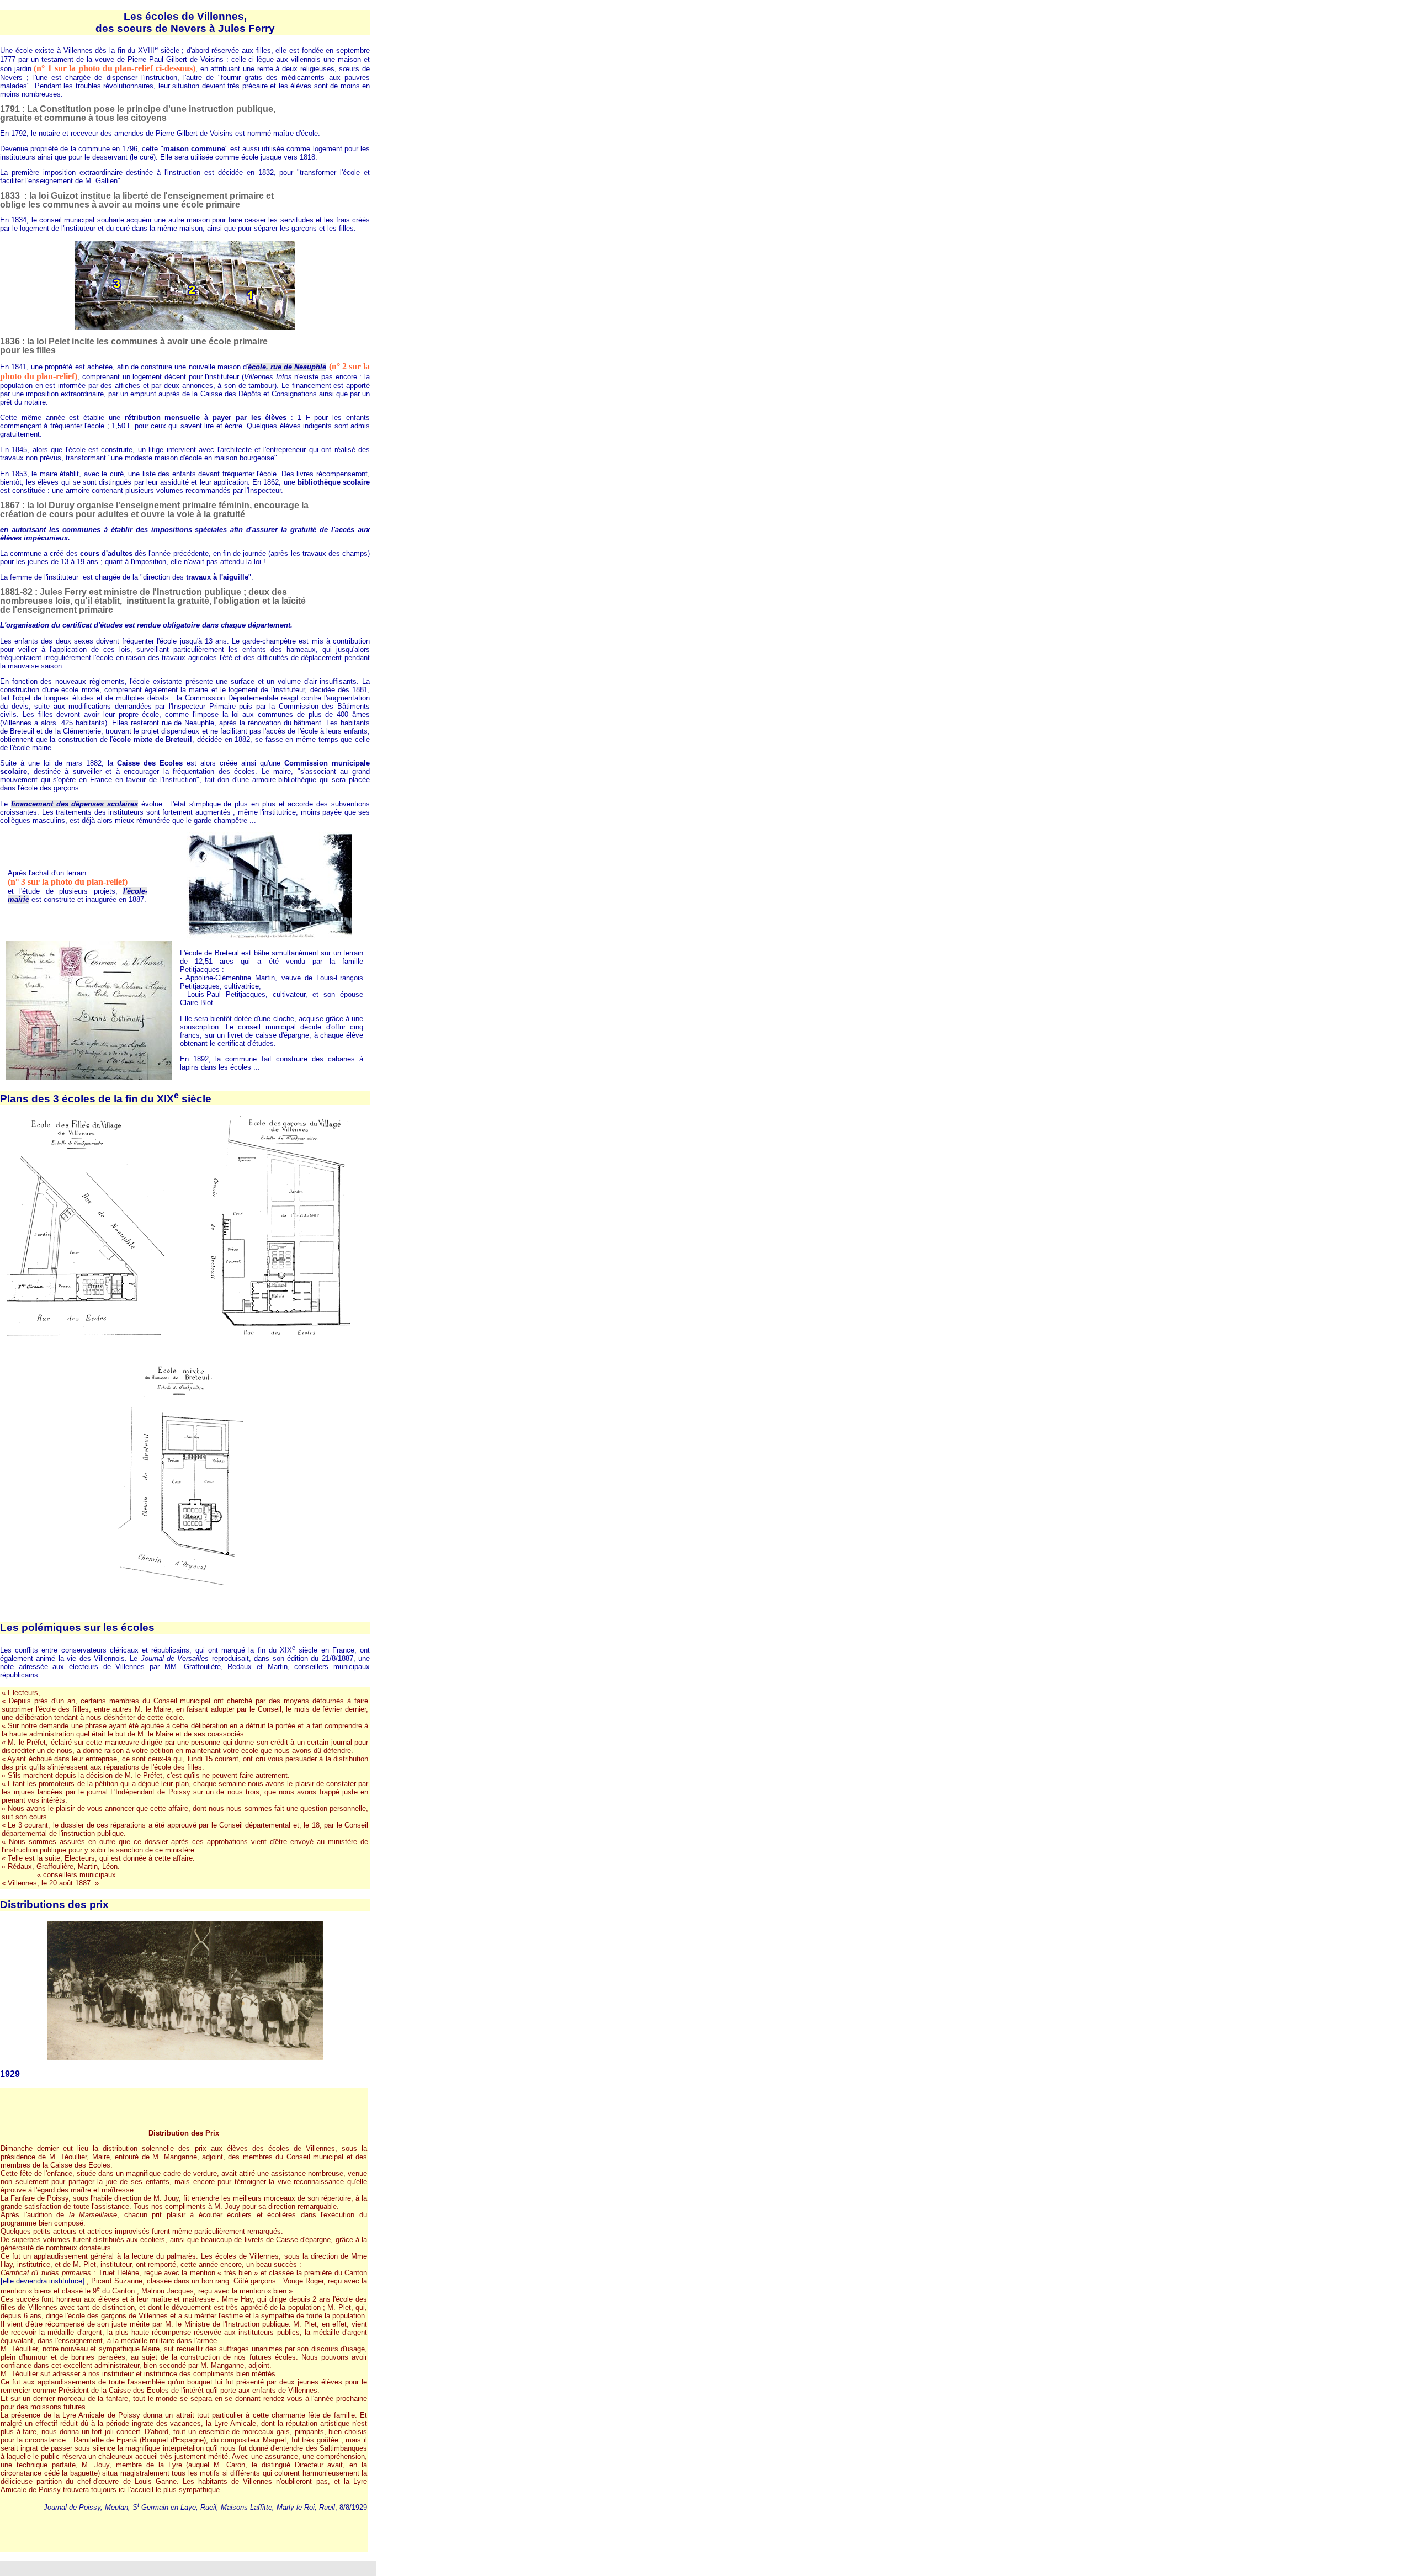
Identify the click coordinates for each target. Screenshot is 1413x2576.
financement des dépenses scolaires (75, 804)
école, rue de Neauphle (287, 367)
